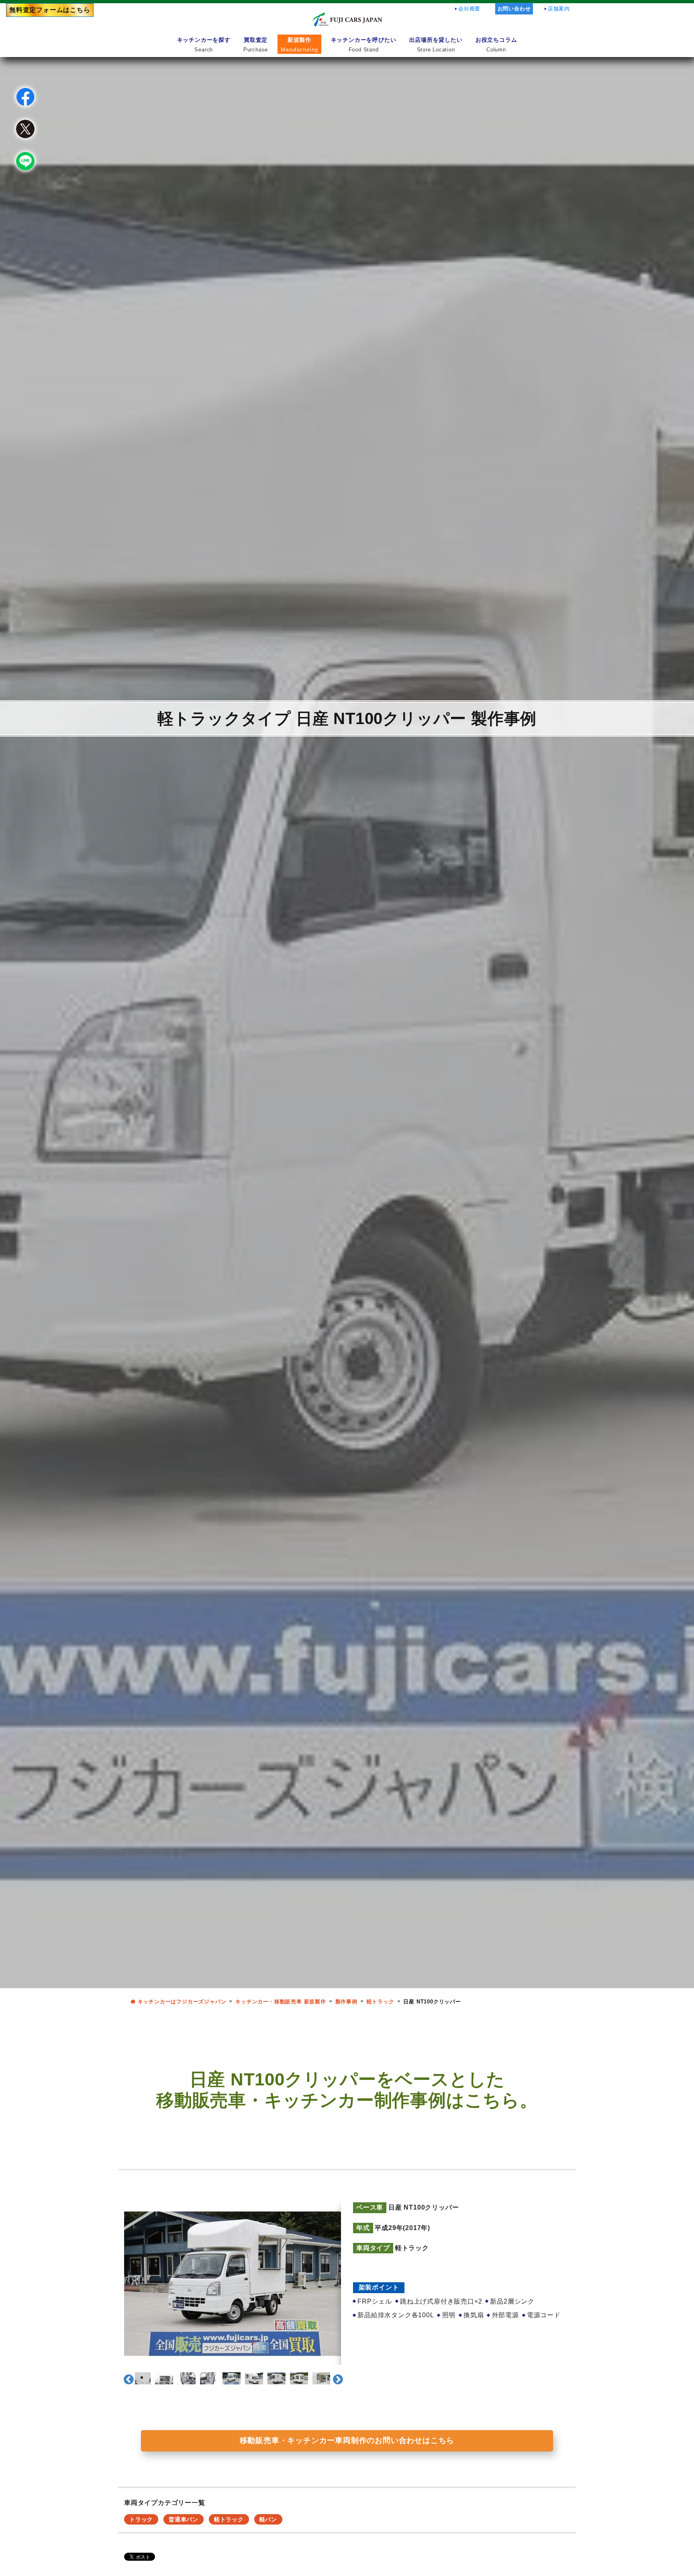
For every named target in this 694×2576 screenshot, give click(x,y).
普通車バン (184, 2519)
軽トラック (229, 2519)
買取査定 (256, 44)
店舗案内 (559, 9)
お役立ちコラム (496, 44)
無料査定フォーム (50, 10)
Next (336, 2378)
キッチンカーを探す (204, 44)
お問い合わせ (514, 9)
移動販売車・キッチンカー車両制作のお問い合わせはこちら (347, 2440)
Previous (127, 2378)
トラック (141, 2519)
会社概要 (469, 9)
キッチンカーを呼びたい (364, 44)
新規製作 (299, 44)
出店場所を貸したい (436, 44)
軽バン (268, 2519)
